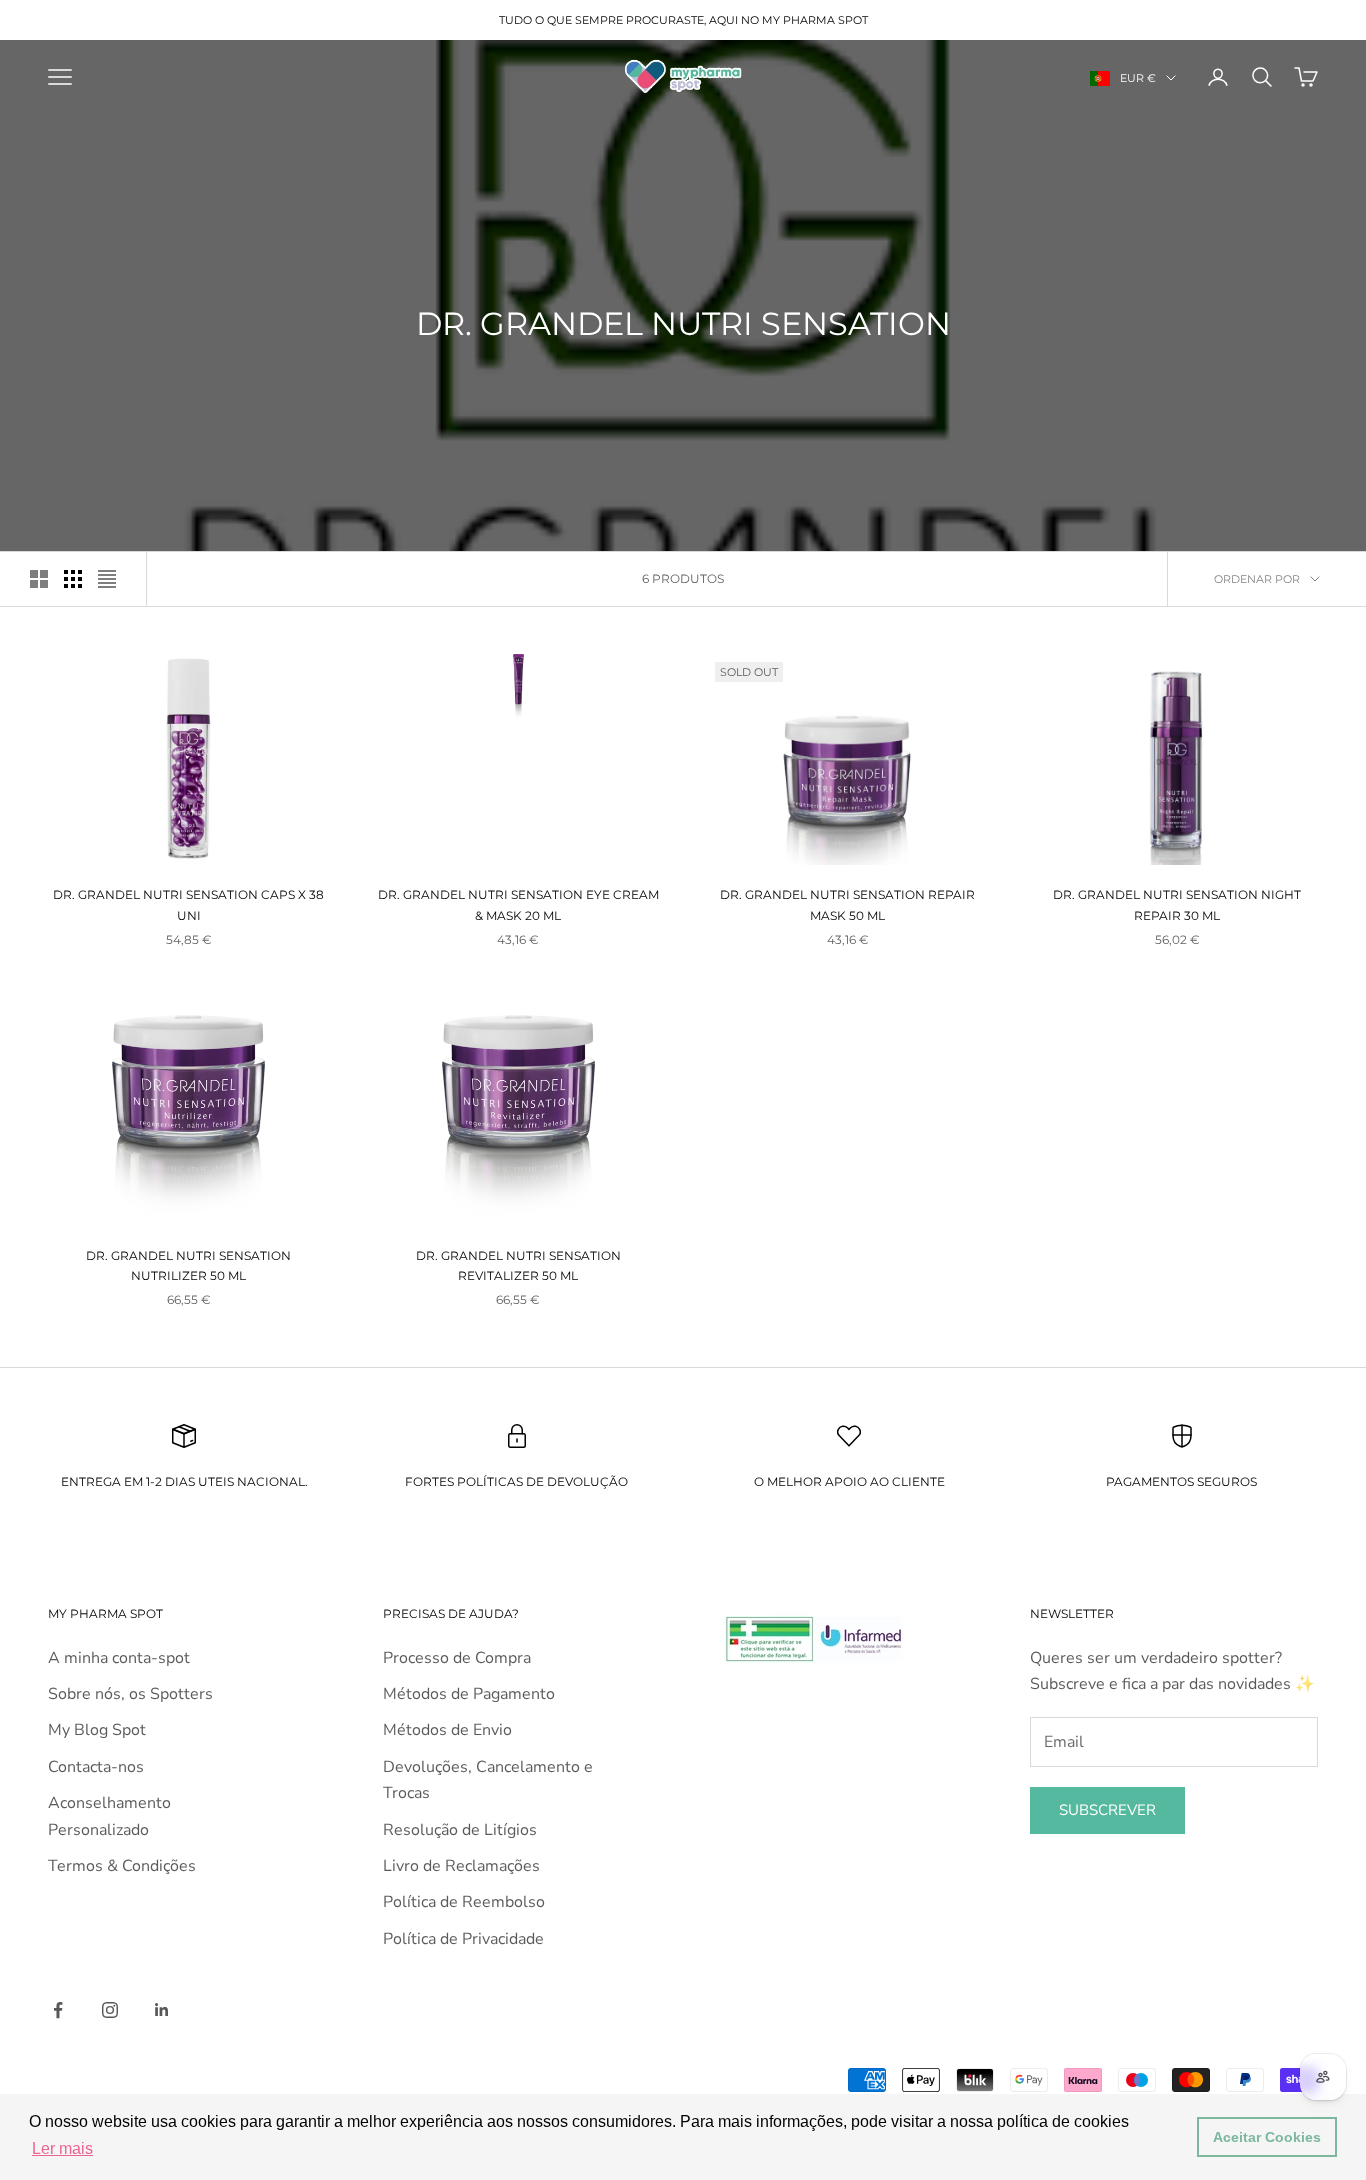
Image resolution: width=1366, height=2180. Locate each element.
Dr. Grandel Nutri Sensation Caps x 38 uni (188, 904)
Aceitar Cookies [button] (1267, 2137)
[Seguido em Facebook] (58, 2010)
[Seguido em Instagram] (110, 2010)
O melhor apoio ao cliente (849, 1481)
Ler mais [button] (62, 2148)
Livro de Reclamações (461, 1866)
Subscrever (1107, 1810)
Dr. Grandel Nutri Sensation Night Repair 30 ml (1177, 904)
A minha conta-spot (119, 1658)
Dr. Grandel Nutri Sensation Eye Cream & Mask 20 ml (518, 904)
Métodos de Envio (447, 1730)
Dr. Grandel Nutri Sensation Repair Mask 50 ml (847, 904)
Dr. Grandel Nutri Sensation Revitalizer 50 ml (518, 1265)
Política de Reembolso (464, 1902)
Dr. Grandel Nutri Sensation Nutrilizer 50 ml (188, 1265)
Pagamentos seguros (1181, 1481)
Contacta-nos (96, 1767)
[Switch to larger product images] (39, 579)
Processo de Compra (457, 1658)
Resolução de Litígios (460, 1830)
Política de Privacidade (463, 1939)
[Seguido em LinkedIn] (162, 2010)
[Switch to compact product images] (107, 579)
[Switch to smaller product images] (73, 579)
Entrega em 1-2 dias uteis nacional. (184, 1481)
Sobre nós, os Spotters (130, 1694)
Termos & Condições (122, 1866)
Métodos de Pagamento (469, 1694)
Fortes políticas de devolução (516, 1481)
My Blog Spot (97, 1730)
